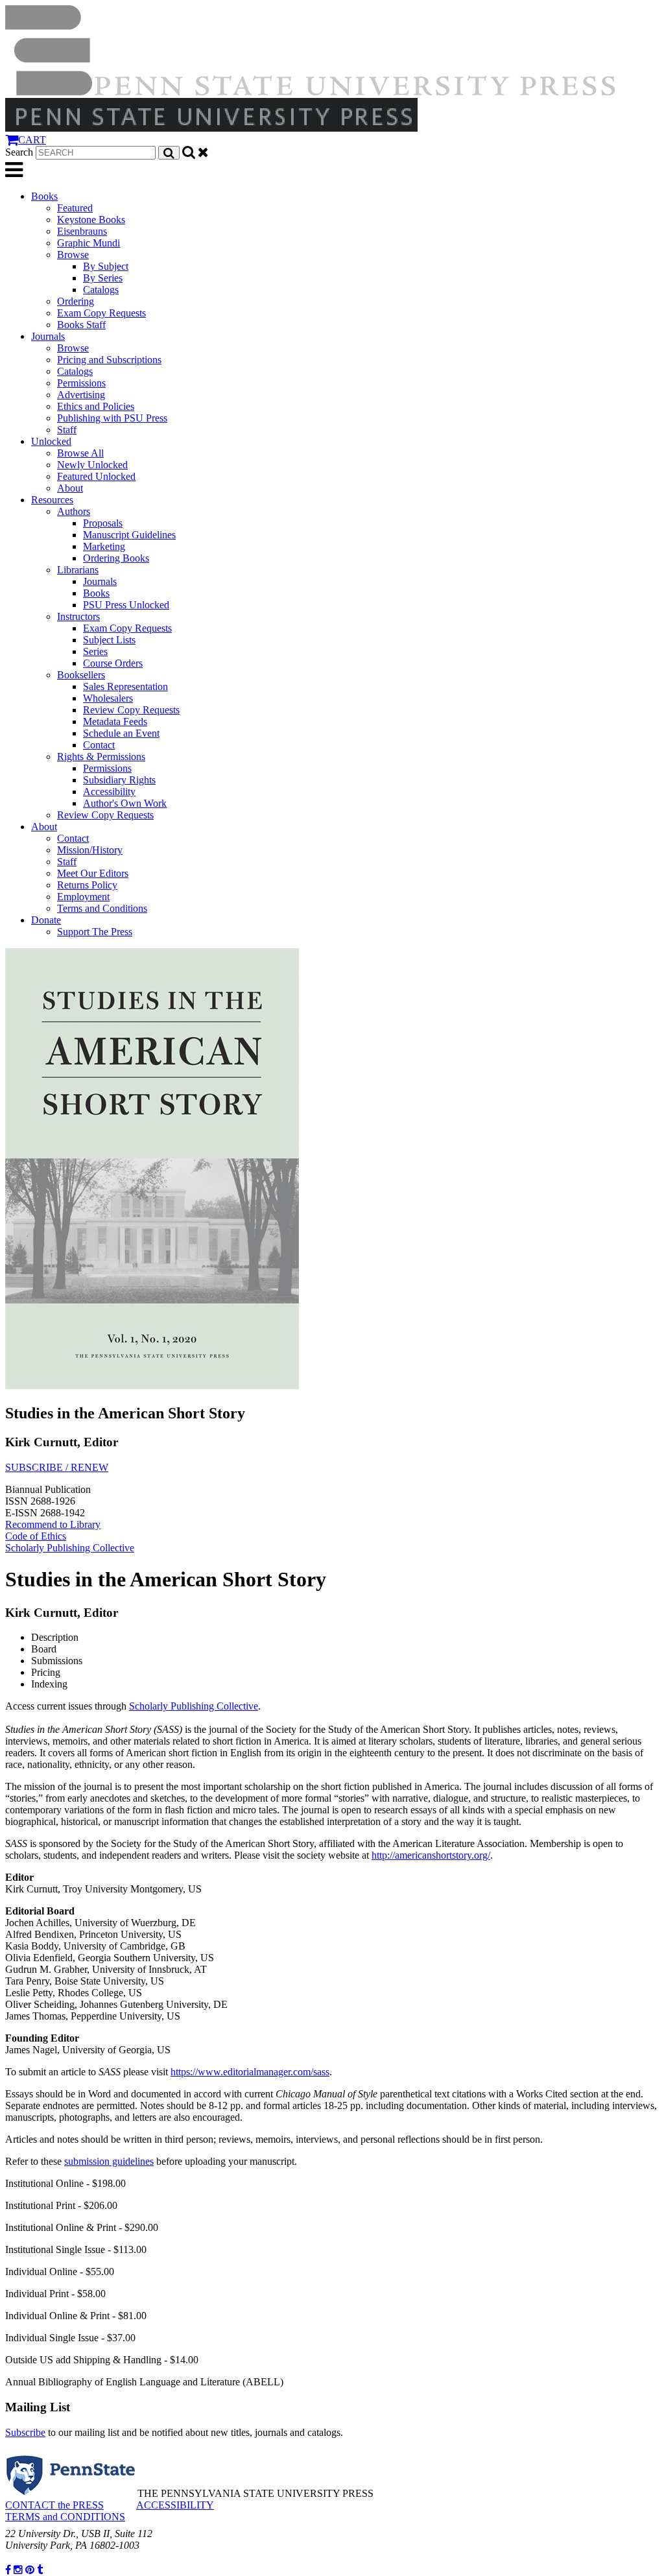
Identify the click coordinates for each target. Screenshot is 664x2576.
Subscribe (25, 2432)
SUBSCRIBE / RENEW (57, 1467)
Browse (73, 255)
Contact (99, 745)
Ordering (76, 301)
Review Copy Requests (131, 710)
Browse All (80, 453)
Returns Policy (87, 885)
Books (44, 196)
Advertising (81, 395)
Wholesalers (108, 698)
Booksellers (81, 675)
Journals (48, 336)
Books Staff (81, 325)
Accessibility (109, 792)
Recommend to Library (53, 1524)
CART (32, 140)
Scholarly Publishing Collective (70, 1548)
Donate (46, 920)
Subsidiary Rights (119, 780)
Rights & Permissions (101, 757)
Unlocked (51, 441)
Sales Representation (125, 686)
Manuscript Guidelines (129, 535)
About (70, 488)
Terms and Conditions (102, 908)
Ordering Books (116, 558)
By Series (103, 278)
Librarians (78, 570)
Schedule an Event (121, 733)
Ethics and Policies (96, 406)
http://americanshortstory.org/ (431, 1855)
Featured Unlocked (96, 476)
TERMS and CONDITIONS (65, 2517)
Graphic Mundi (89, 243)
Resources (52, 500)
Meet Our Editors (93, 873)
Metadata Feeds (115, 722)
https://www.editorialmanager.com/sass (250, 2072)
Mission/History (90, 850)
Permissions (81, 383)
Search (19, 152)
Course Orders (113, 663)
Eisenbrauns (82, 231)
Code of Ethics (36, 1536)
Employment (83, 897)
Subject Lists (109, 640)
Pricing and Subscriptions (109, 360)
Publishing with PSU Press (112, 418)
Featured (75, 208)
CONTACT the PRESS (54, 2505)
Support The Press (95, 932)
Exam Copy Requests (101, 313)
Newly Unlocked (92, 465)
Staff (67, 430)
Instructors (78, 616)
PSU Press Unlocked (126, 605)
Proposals (103, 523)
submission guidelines (109, 2161)
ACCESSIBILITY (175, 2505)
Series (95, 651)
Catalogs (101, 290)
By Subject (106, 266)
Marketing (104, 546)
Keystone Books (91, 220)
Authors (74, 511)
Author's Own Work (125, 803)
